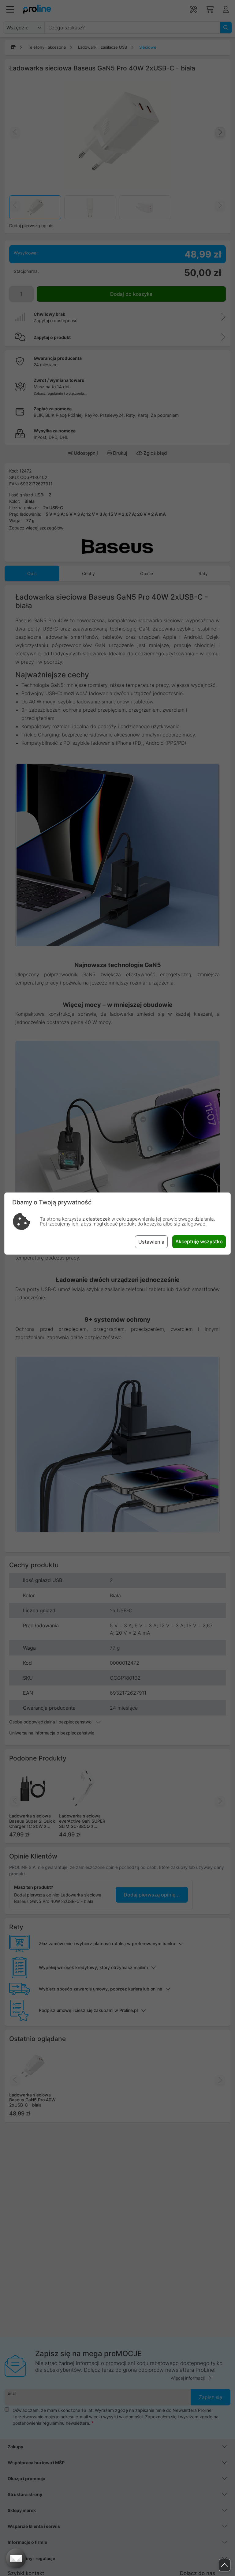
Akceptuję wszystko (199, 1241)
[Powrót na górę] (225, 2565)
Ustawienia (151, 1242)
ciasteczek (98, 1219)
